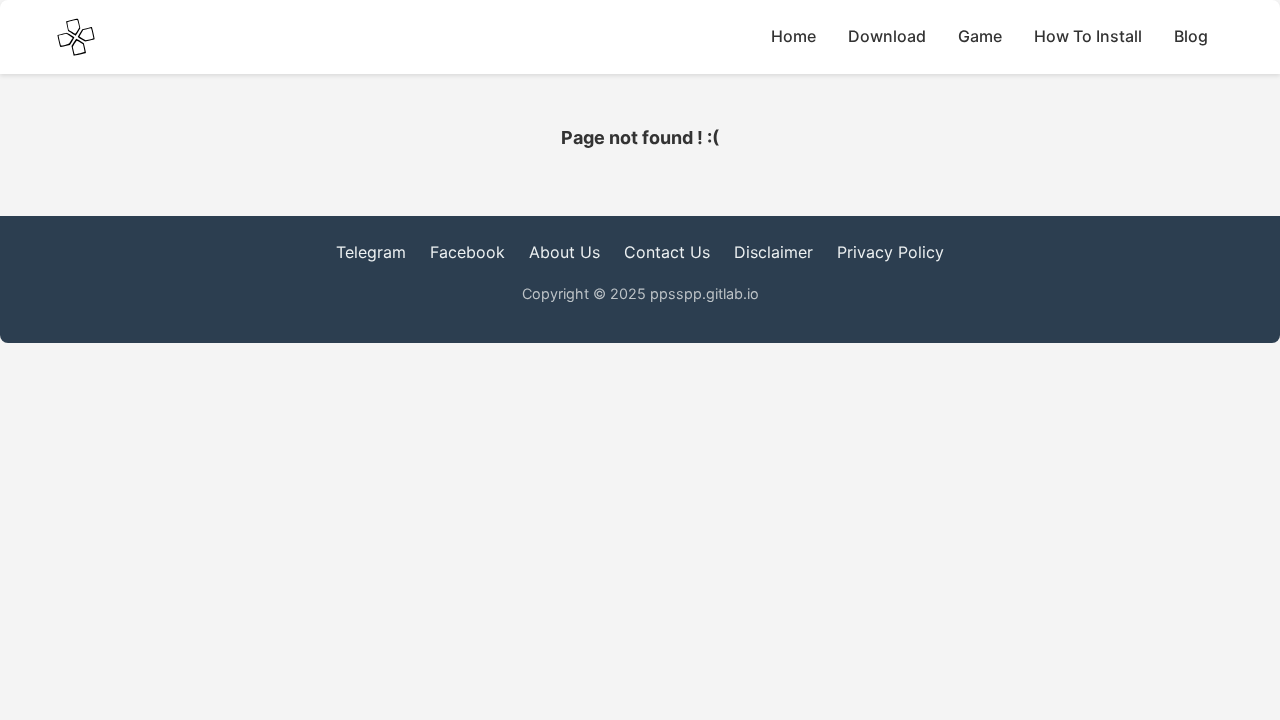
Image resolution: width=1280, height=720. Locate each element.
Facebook (467, 252)
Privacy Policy (890, 252)
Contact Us (667, 252)
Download (887, 36)
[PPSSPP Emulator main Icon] (76, 37)
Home (793, 36)
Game (980, 36)
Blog (1191, 36)
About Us (564, 252)
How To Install (1088, 36)
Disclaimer (773, 252)
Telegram (371, 252)
